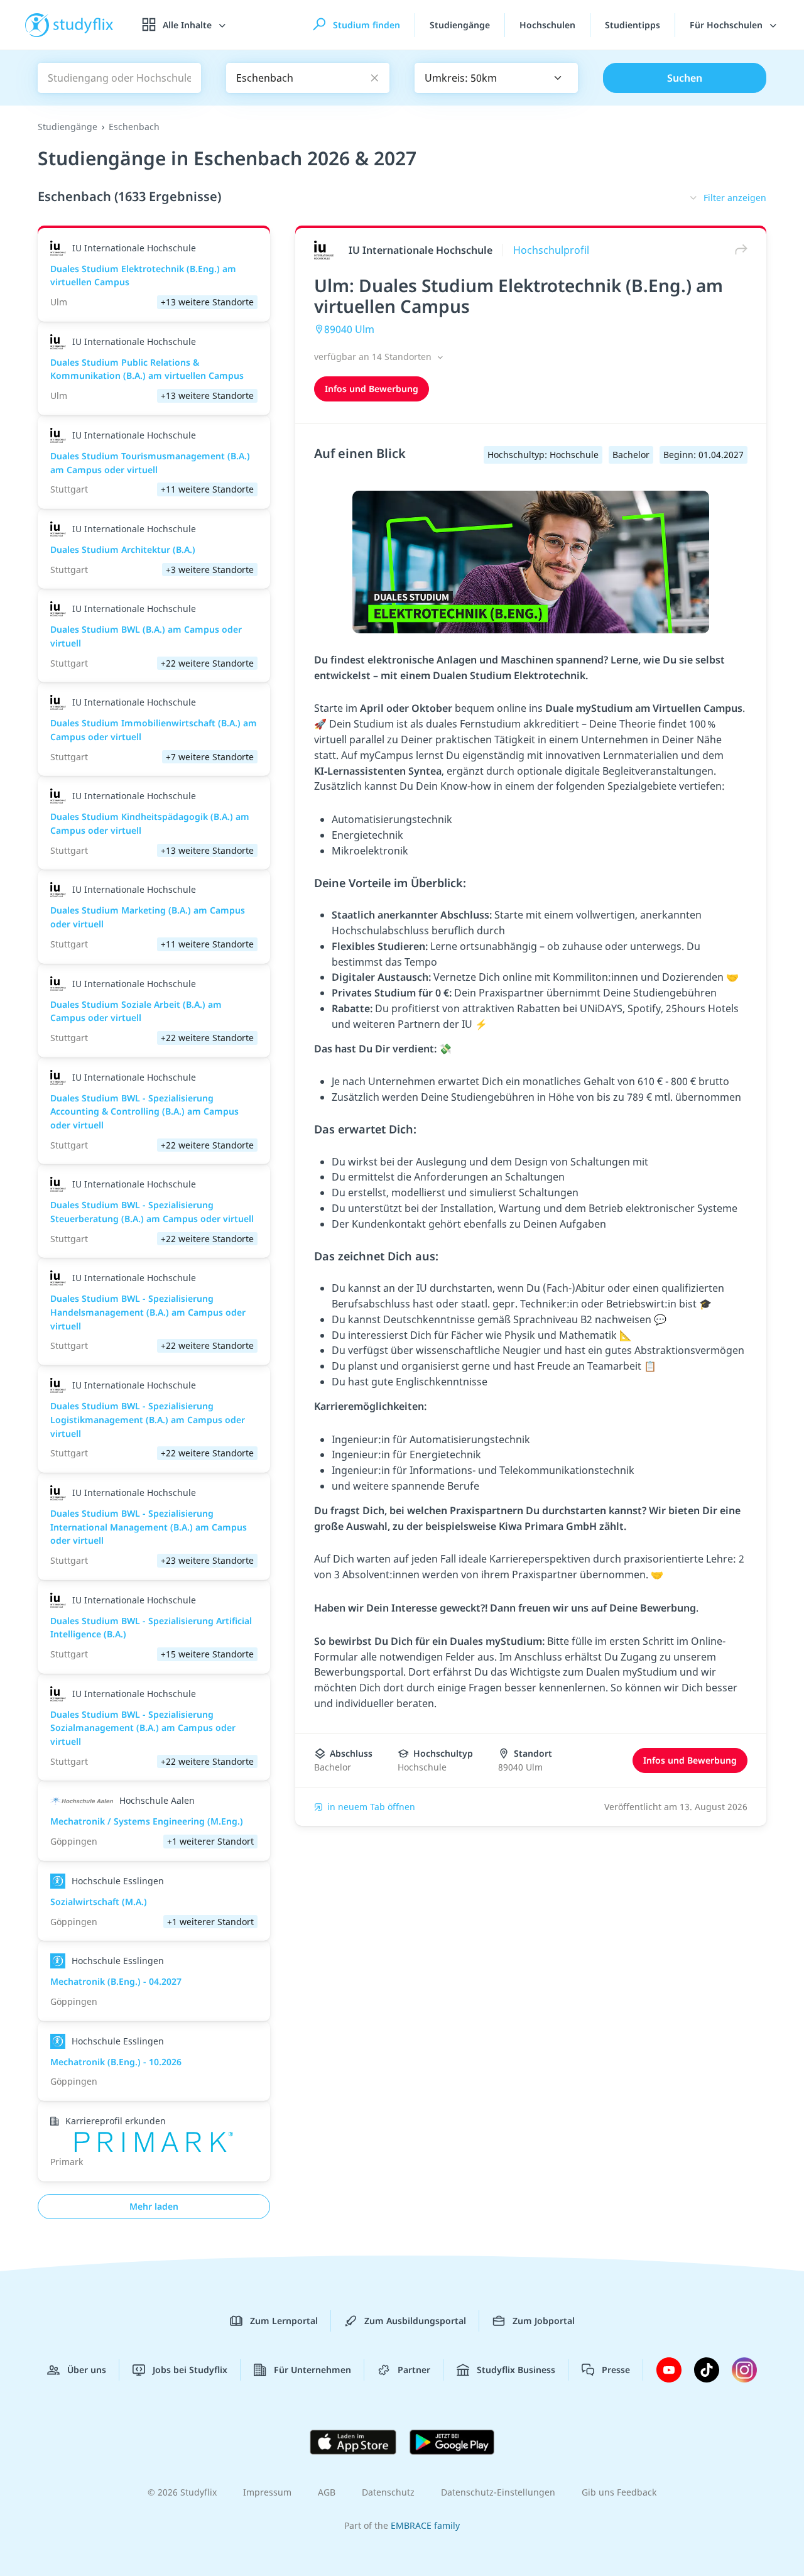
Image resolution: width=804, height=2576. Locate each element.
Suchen (685, 78)
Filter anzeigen (735, 198)
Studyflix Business (516, 2370)
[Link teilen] (738, 250)
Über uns (87, 2370)
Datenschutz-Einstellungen (498, 2492)
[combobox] (496, 78)
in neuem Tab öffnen (371, 1807)
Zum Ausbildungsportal (415, 2321)
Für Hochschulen (727, 25)
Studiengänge (460, 25)
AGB (327, 2492)
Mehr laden (154, 2206)
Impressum (267, 2492)
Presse (616, 2370)
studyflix (84, 25)
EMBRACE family (425, 2525)
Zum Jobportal (544, 2321)
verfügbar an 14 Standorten (374, 357)
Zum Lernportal (284, 2321)
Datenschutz (388, 2492)
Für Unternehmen (312, 2370)
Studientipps (633, 25)
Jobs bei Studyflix (190, 2370)
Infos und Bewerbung (372, 389)
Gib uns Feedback (619, 2492)
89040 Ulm (349, 329)
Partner (414, 2370)
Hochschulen (547, 25)
